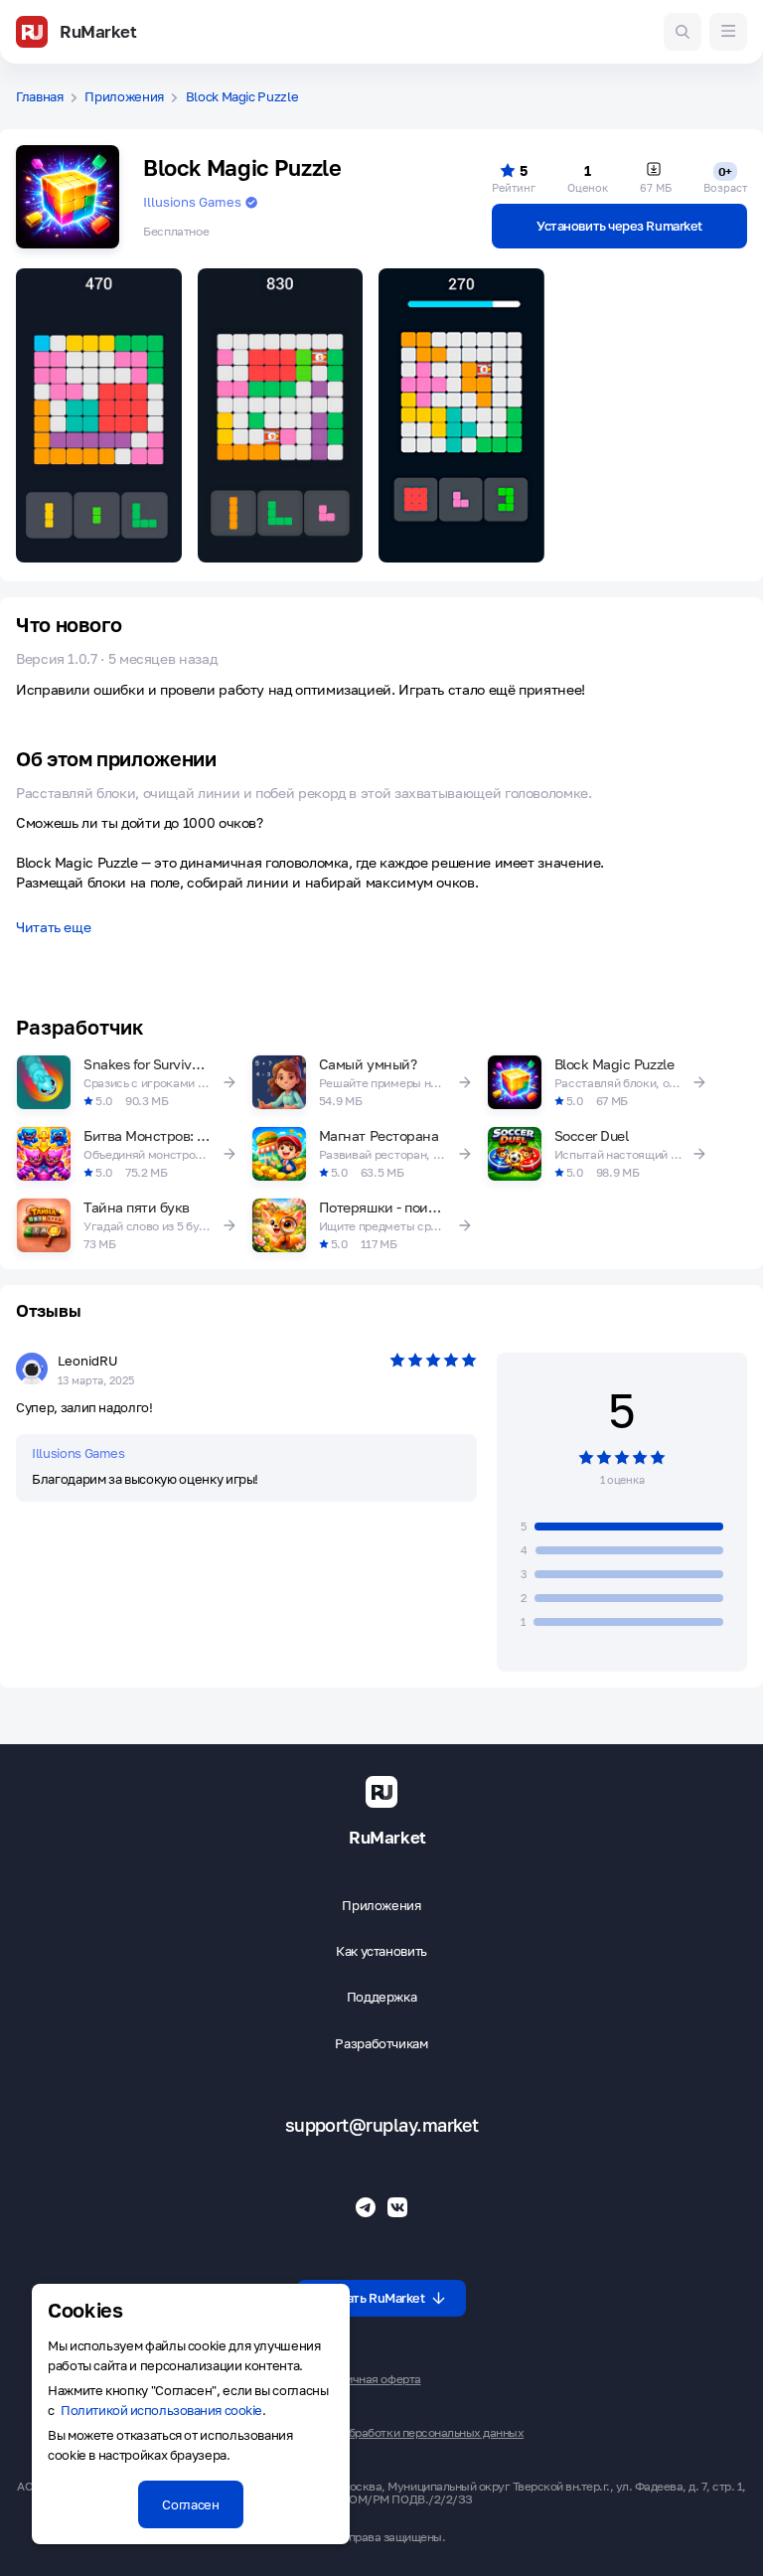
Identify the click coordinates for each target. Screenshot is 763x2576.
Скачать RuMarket (372, 2298)
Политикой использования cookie (161, 2410)
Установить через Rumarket (619, 226)
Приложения (124, 97)
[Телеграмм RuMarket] (366, 2207)
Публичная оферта (369, 2379)
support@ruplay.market (382, 2125)
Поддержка (382, 1997)
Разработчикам (381, 2044)
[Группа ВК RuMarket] (397, 2207)
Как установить (381, 1951)
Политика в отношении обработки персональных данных (370, 2433)
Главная (40, 97)
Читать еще (53, 928)
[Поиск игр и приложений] (683, 32)
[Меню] (728, 32)
